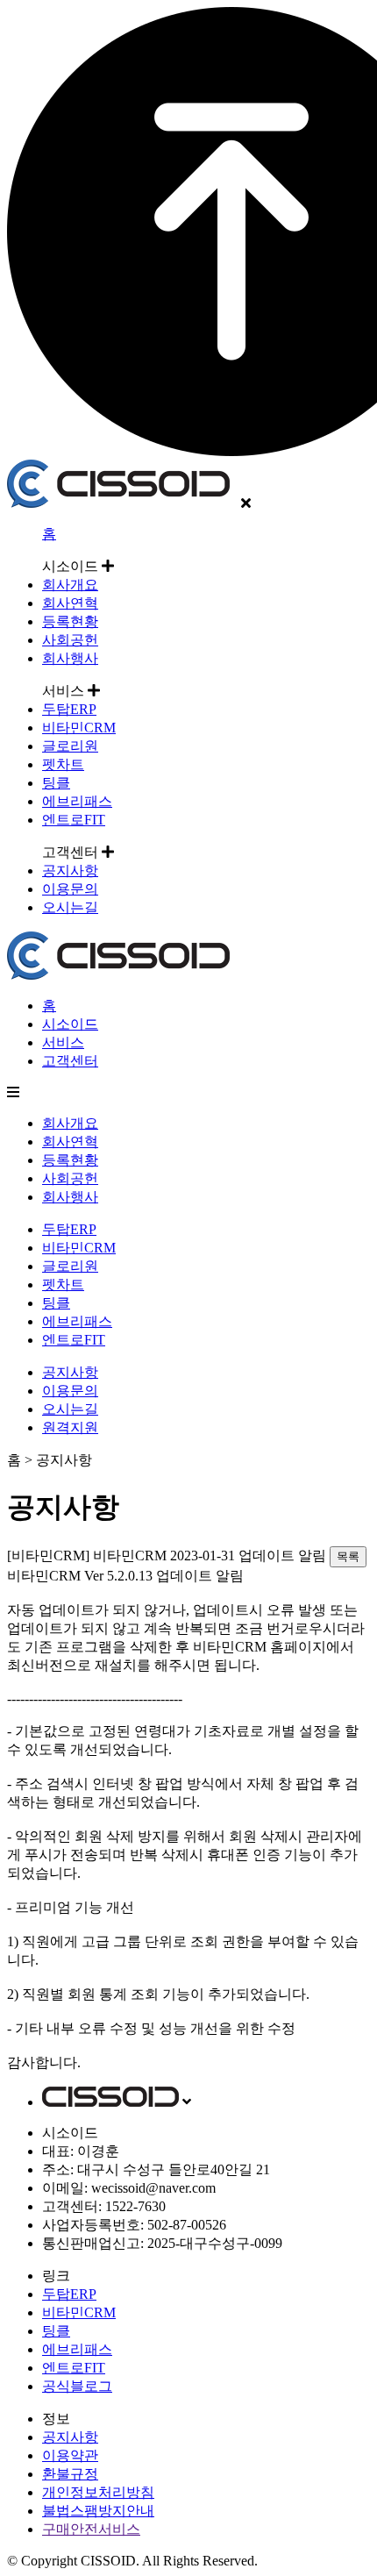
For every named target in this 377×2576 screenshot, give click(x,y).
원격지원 (70, 1427)
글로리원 (70, 746)
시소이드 (70, 1024)
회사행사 (70, 658)
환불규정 (70, 2474)
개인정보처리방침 (98, 2492)
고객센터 (70, 1061)
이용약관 (70, 2455)
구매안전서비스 (91, 2529)
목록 (348, 1556)
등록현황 (70, 621)
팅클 (56, 783)
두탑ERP (69, 709)
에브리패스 (77, 801)
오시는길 (70, 907)
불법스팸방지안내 (98, 2511)
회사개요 (70, 585)
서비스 (63, 1042)
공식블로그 (77, 2386)
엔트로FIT (74, 820)
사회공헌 (70, 640)
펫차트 (63, 764)
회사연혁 (70, 603)
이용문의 (70, 889)
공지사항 (70, 871)
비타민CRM (79, 728)
